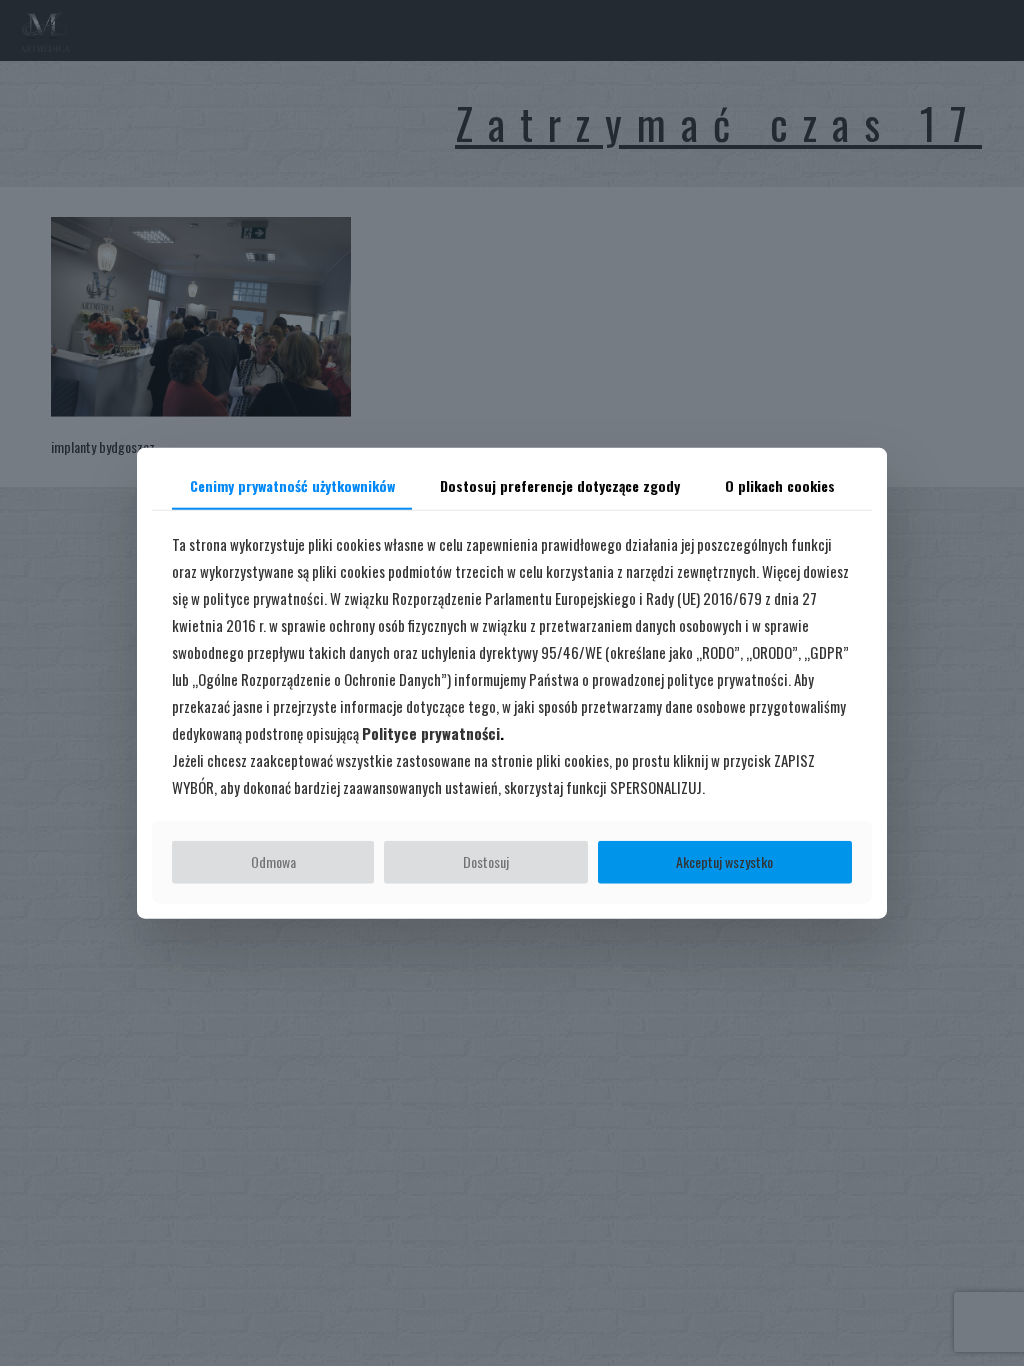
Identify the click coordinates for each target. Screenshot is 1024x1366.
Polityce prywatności (431, 733)
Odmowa (273, 861)
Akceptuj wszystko (724, 861)
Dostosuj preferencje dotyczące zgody (560, 485)
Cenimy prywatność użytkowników (292, 485)
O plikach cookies (780, 485)
